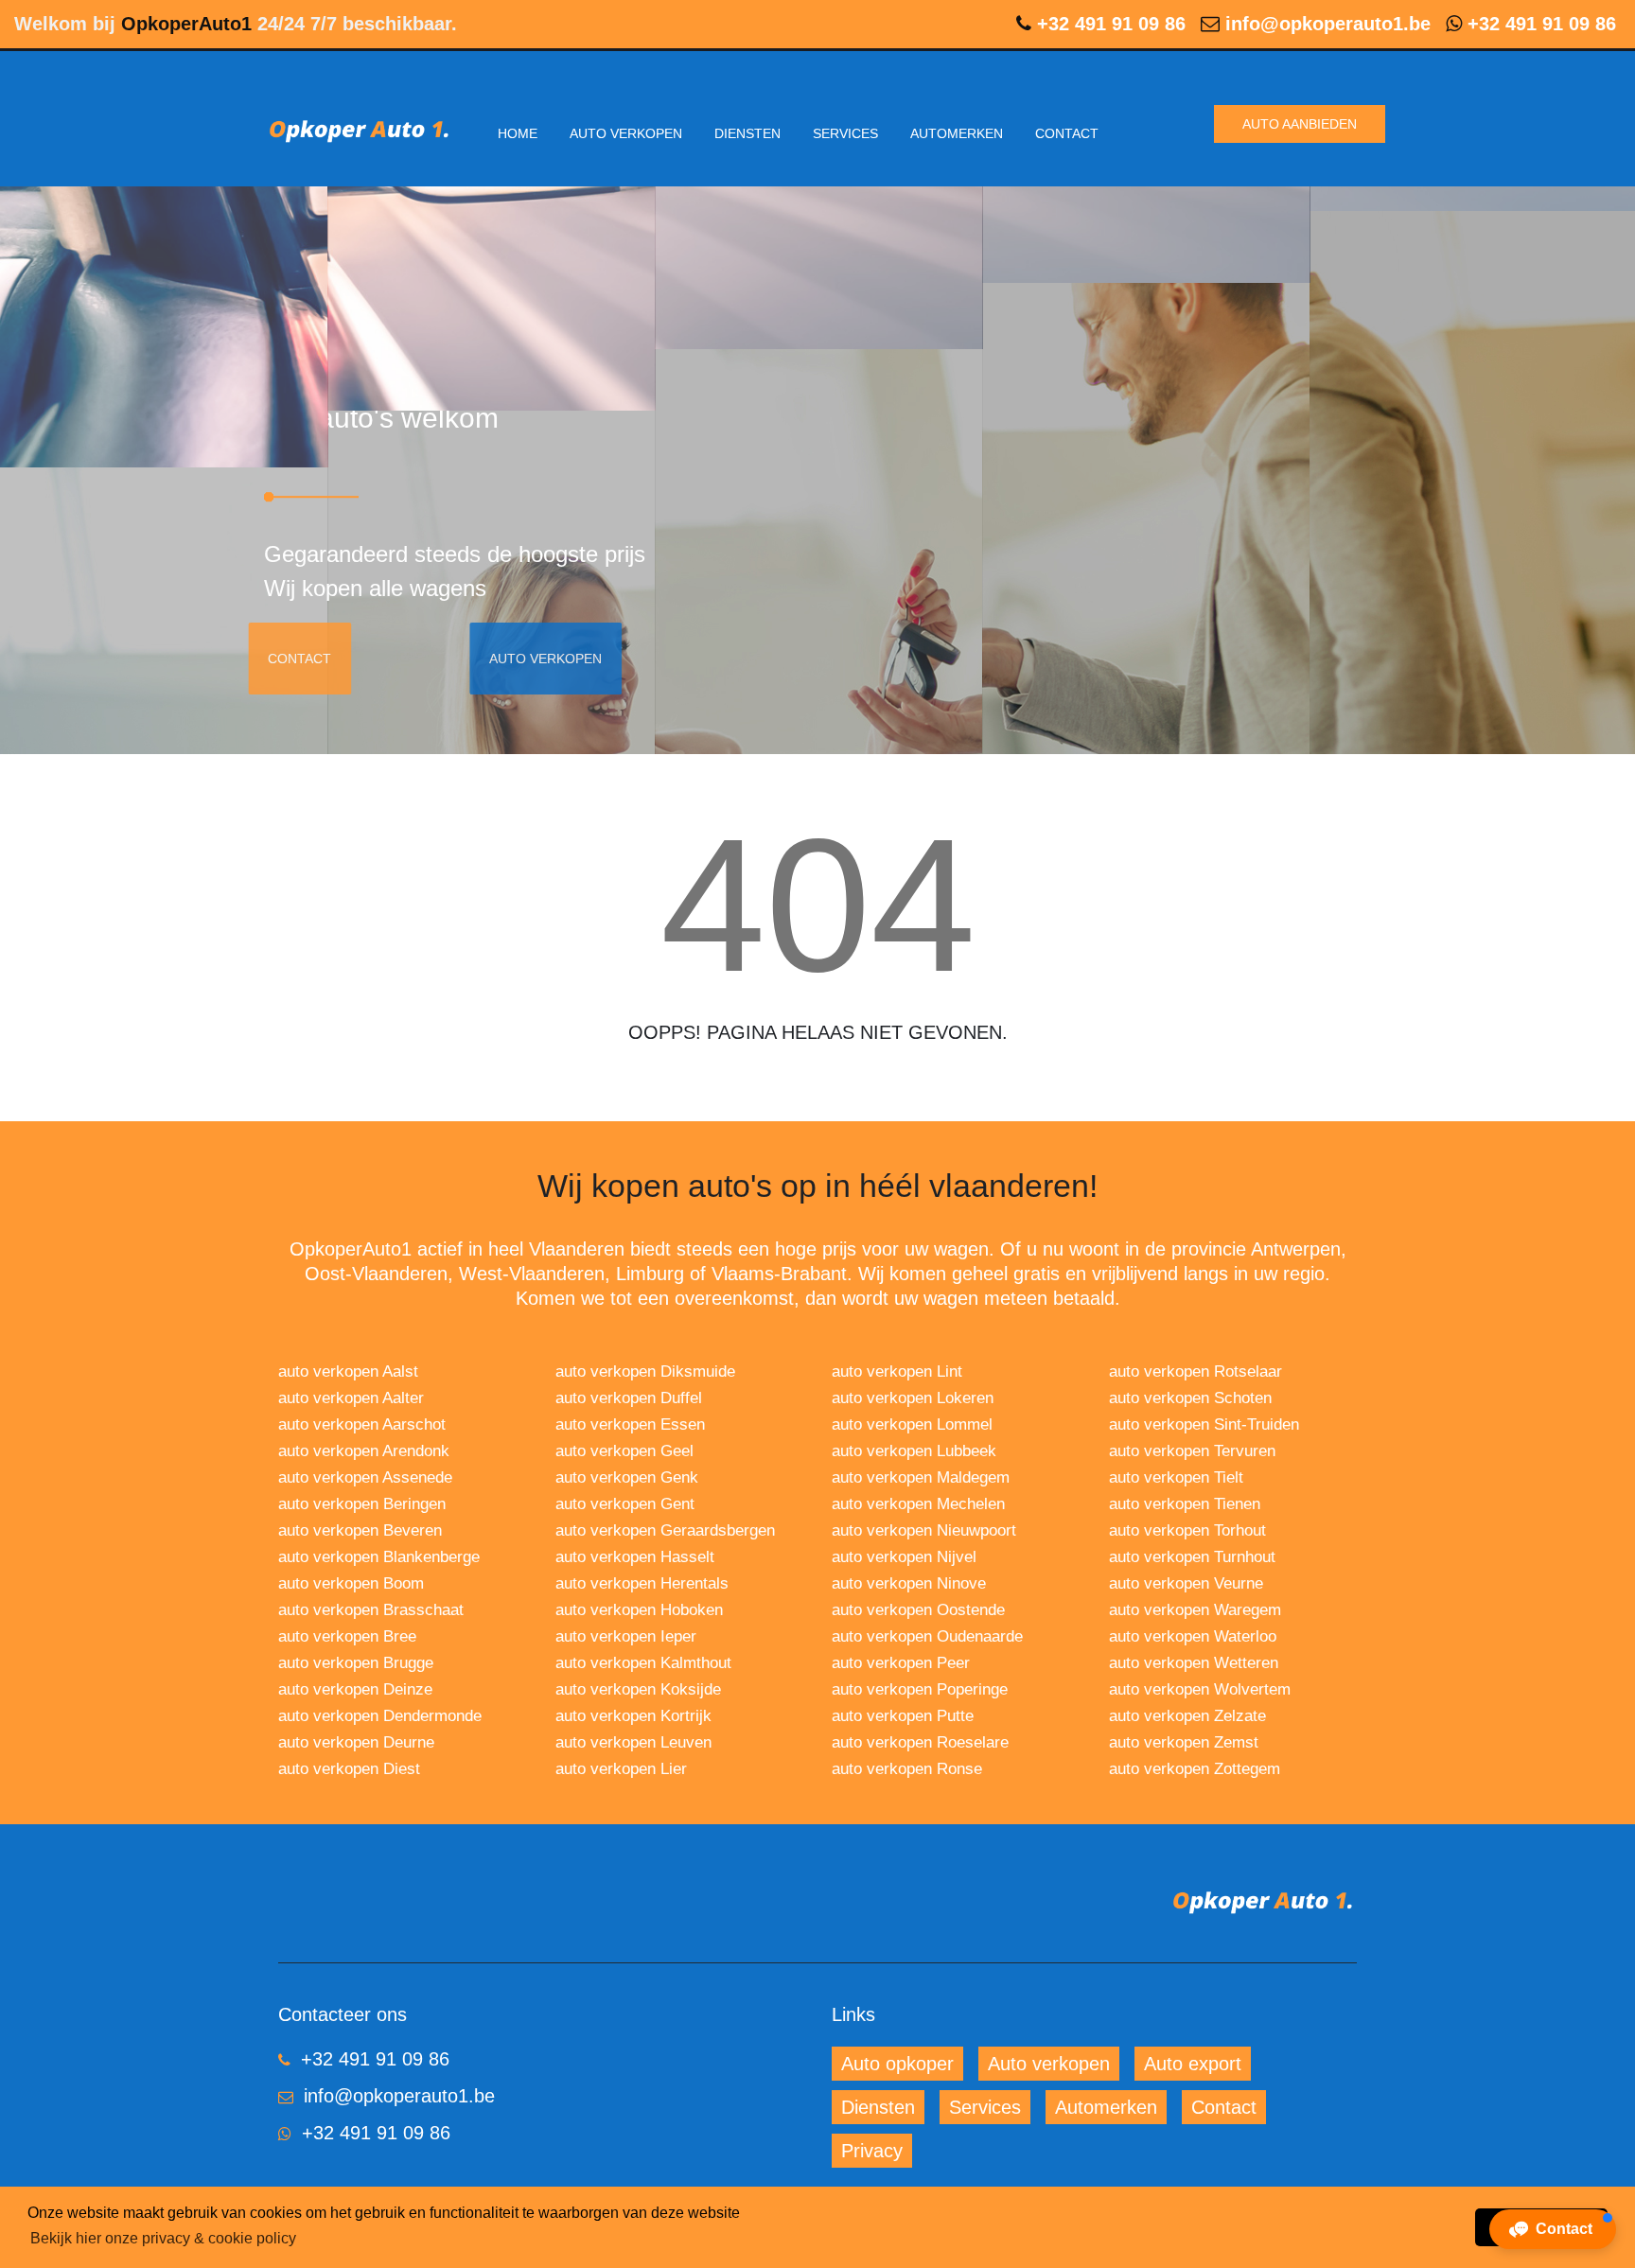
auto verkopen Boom (351, 1583)
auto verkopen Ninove (909, 1583)
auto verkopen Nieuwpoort (924, 1530)
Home (518, 133)
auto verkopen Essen (630, 1424)
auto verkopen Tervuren (1192, 1451)
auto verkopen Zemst (1184, 1742)
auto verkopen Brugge (356, 1663)
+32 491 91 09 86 (1111, 24)
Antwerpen (1296, 1249)
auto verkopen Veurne (1186, 1583)
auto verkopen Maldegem (921, 1477)
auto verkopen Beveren (360, 1530)
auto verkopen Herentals (642, 1583)
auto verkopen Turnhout (1192, 1557)
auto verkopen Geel (624, 1451)
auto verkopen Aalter (351, 1398)
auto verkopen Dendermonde (380, 1716)
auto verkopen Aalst (348, 1371)
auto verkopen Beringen (362, 1504)
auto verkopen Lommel (912, 1424)
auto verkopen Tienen (1185, 1504)
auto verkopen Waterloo (1193, 1636)
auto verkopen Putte (903, 1716)
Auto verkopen (626, 133)
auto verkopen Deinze (355, 1689)
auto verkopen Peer (901, 1663)
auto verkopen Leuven (633, 1742)
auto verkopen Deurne (356, 1742)
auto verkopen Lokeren (913, 1398)
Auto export (1193, 2064)
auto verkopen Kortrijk (633, 1716)
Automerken (957, 133)
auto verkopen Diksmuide (645, 1371)
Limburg (650, 1274)
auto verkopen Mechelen (918, 1504)
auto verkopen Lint (897, 1371)
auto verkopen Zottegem (1195, 1769)
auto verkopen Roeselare (920, 1742)
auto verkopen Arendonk (364, 1451)
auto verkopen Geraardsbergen (665, 1530)
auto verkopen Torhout (1187, 1530)
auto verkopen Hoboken (639, 1610)
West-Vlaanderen (532, 1274)
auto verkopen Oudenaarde (927, 1636)
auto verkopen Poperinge (920, 1689)
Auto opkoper (897, 2064)
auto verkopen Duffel (629, 1398)
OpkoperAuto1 (186, 24)
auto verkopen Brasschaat (371, 1610)
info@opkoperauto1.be (1328, 24)
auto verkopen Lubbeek (914, 1451)
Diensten (747, 133)
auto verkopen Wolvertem (1200, 1689)
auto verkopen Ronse (907, 1769)
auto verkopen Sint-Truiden (1204, 1424)
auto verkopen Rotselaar (1195, 1371)
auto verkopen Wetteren (1194, 1663)
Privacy (872, 2151)
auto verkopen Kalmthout (643, 1663)
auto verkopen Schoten (1190, 1398)
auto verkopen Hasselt (635, 1557)
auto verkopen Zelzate (1187, 1716)
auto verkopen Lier (621, 1769)
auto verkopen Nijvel (904, 1557)
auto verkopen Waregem (1195, 1610)
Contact (1067, 133)
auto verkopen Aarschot (362, 1424)
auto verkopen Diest (349, 1769)
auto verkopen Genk (627, 1477)
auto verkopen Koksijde (638, 1689)
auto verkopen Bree (347, 1636)
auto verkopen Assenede (365, 1477)
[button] (1553, 2229)
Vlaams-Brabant (779, 1274)
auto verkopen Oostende (918, 1610)
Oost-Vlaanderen (376, 1274)
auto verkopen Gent (625, 1504)
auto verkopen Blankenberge (379, 1557)
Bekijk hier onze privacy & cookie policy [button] (163, 2238)
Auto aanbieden (1300, 124)
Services (845, 133)
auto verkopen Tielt (1176, 1477)
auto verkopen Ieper (626, 1636)
